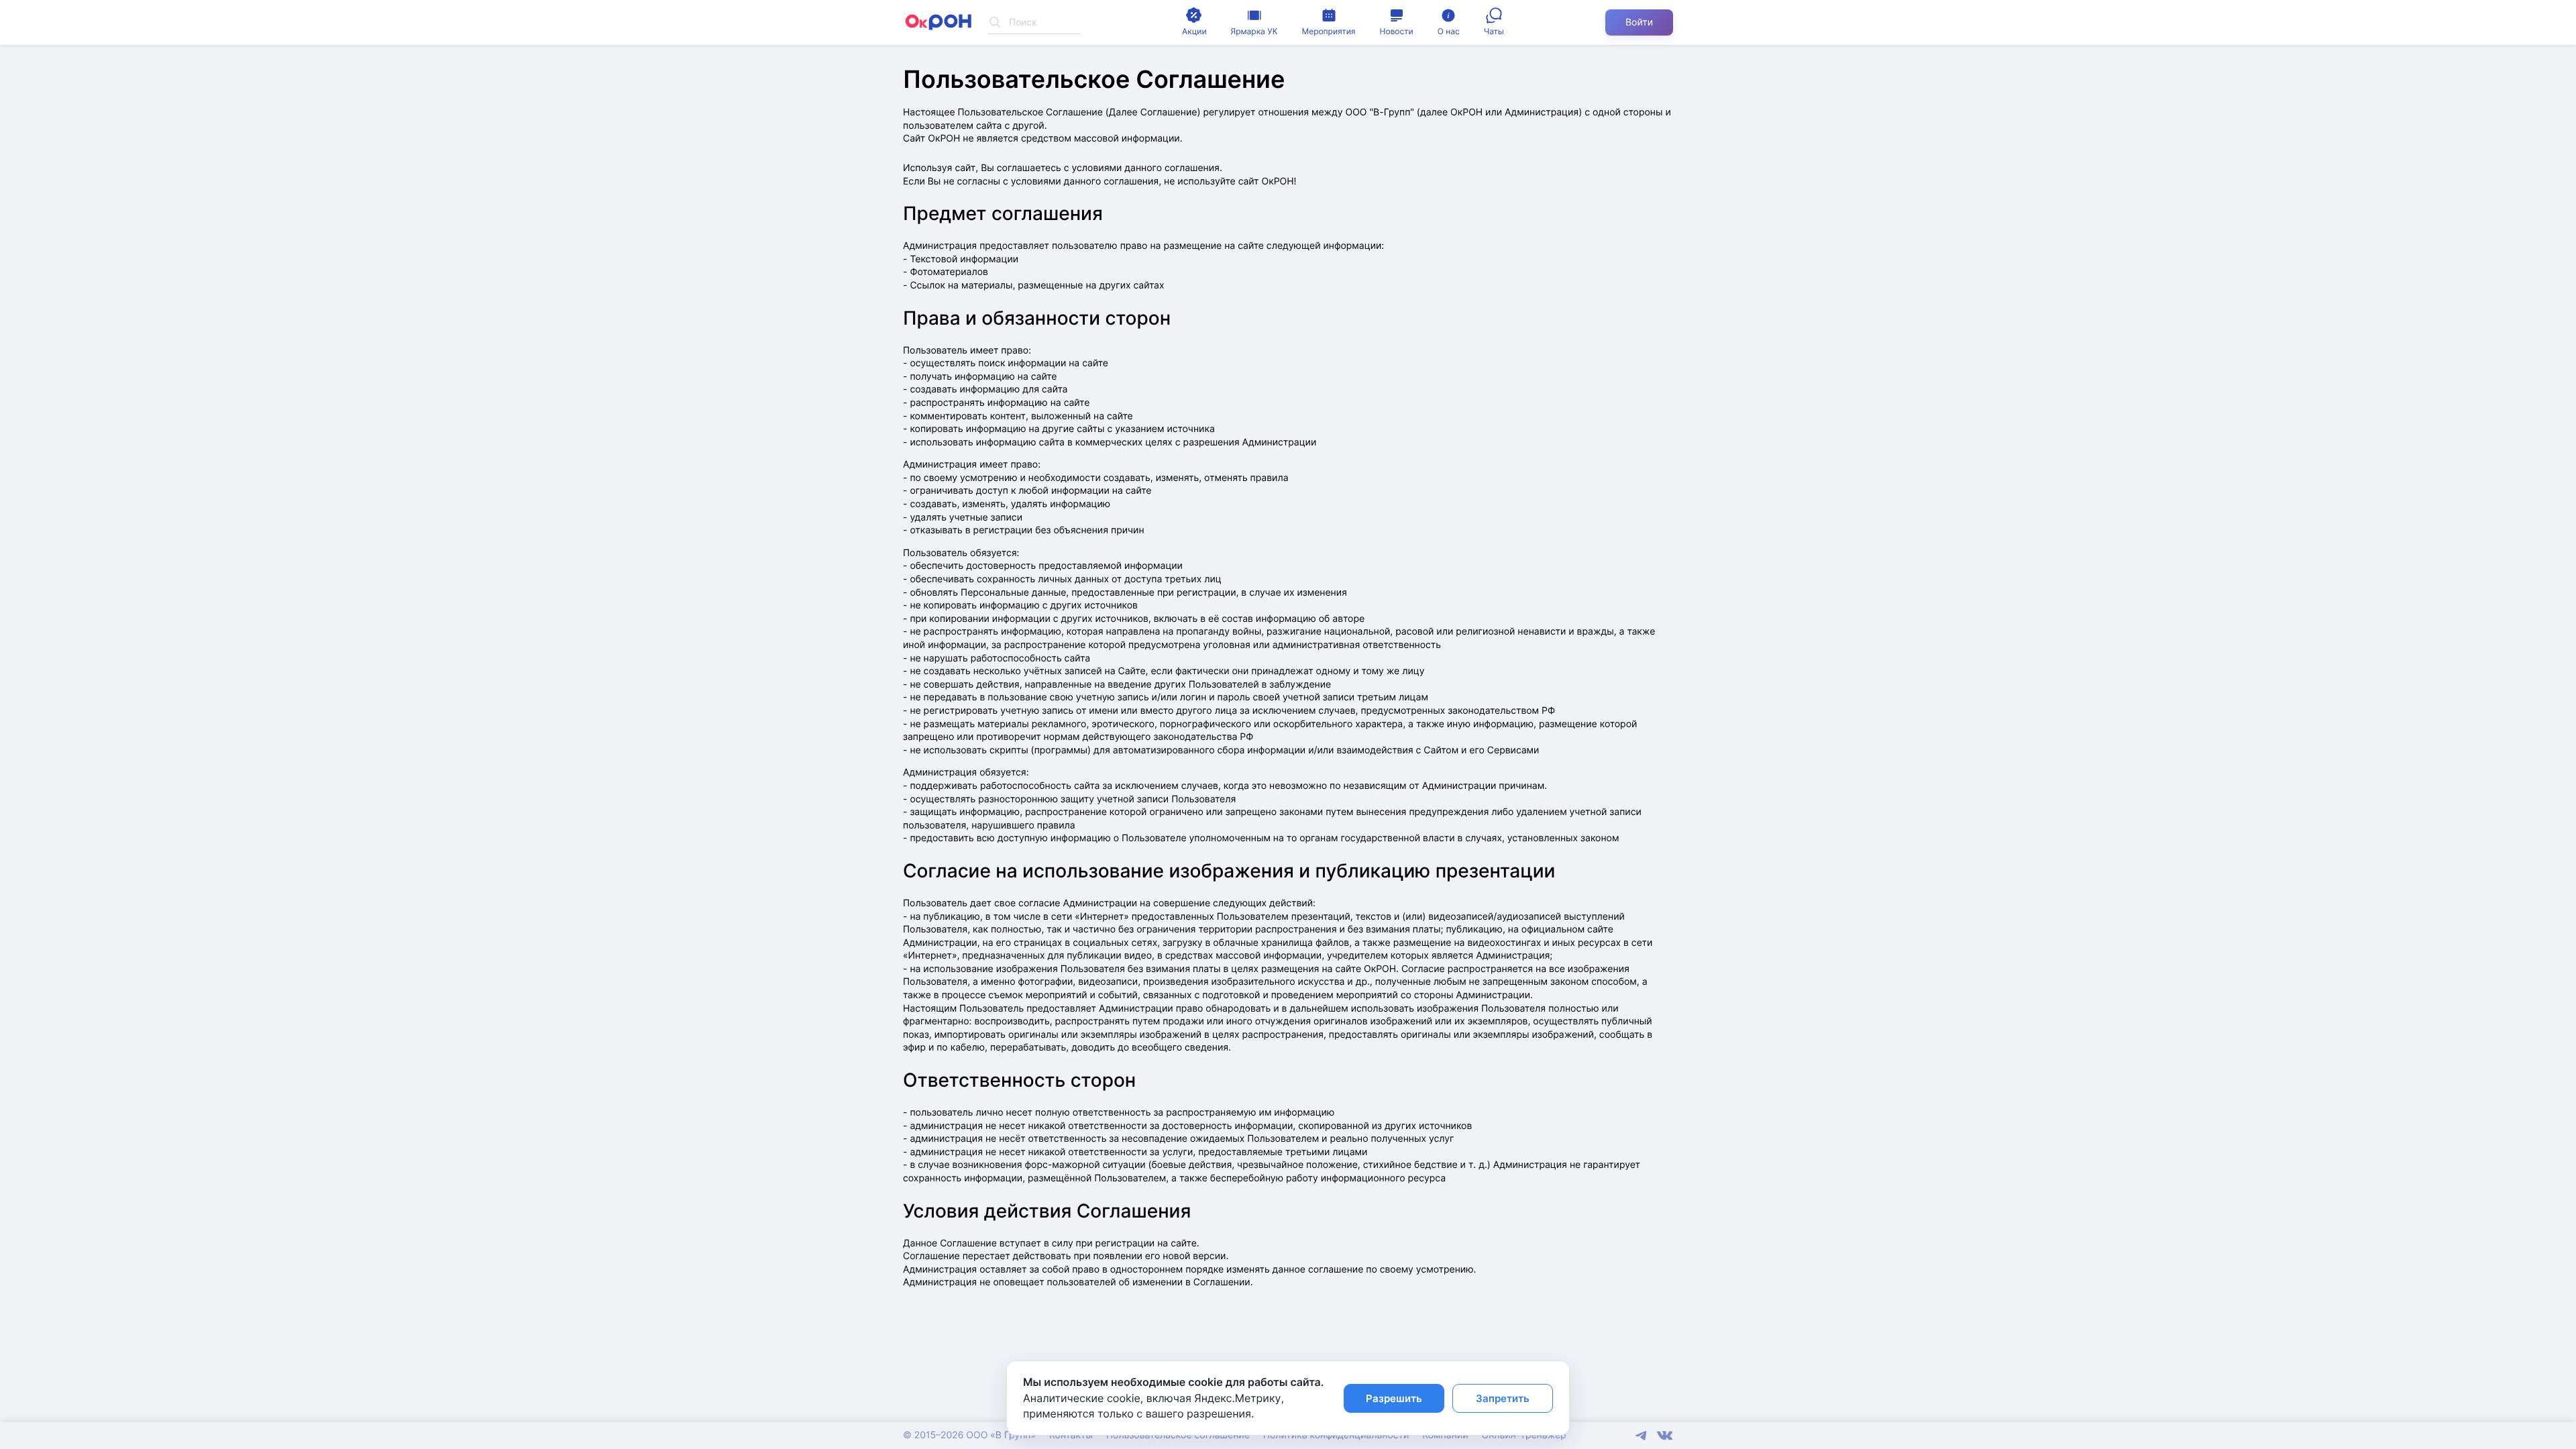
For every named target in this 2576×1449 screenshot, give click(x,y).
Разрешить (1394, 1398)
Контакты (1071, 1435)
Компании (1445, 1435)
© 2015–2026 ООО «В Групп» (969, 1435)
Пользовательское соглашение (1178, 1435)
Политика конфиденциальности (1336, 1435)
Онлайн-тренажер (1524, 1435)
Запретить (1503, 1398)
